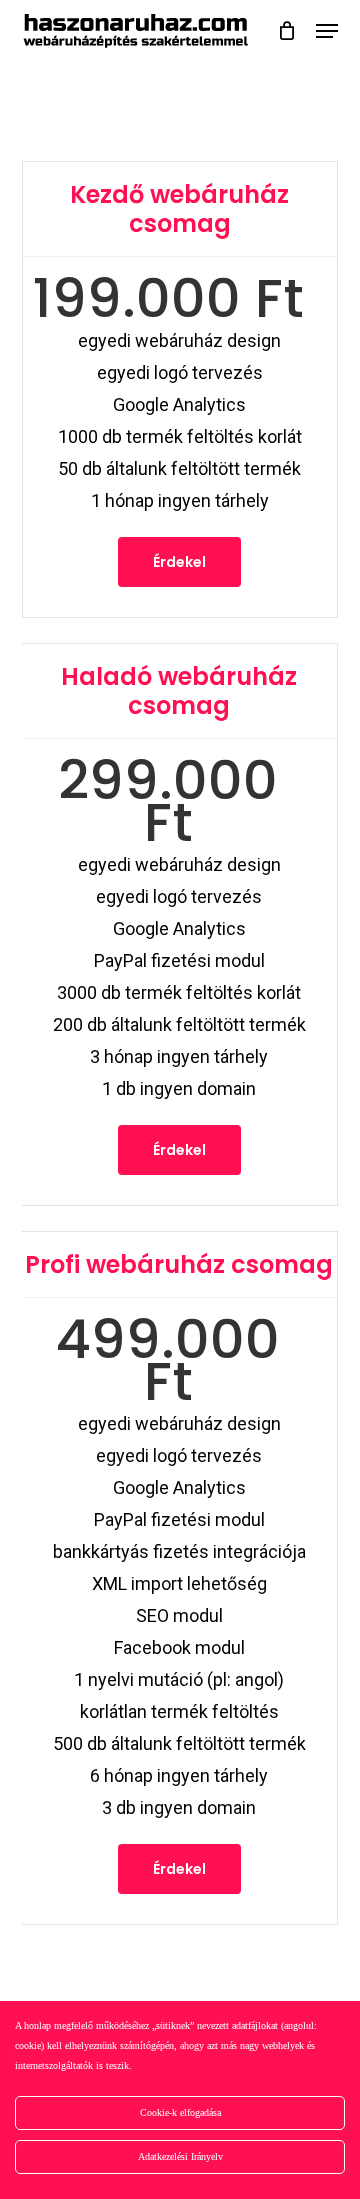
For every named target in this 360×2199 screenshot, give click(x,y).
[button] (327, 31)
